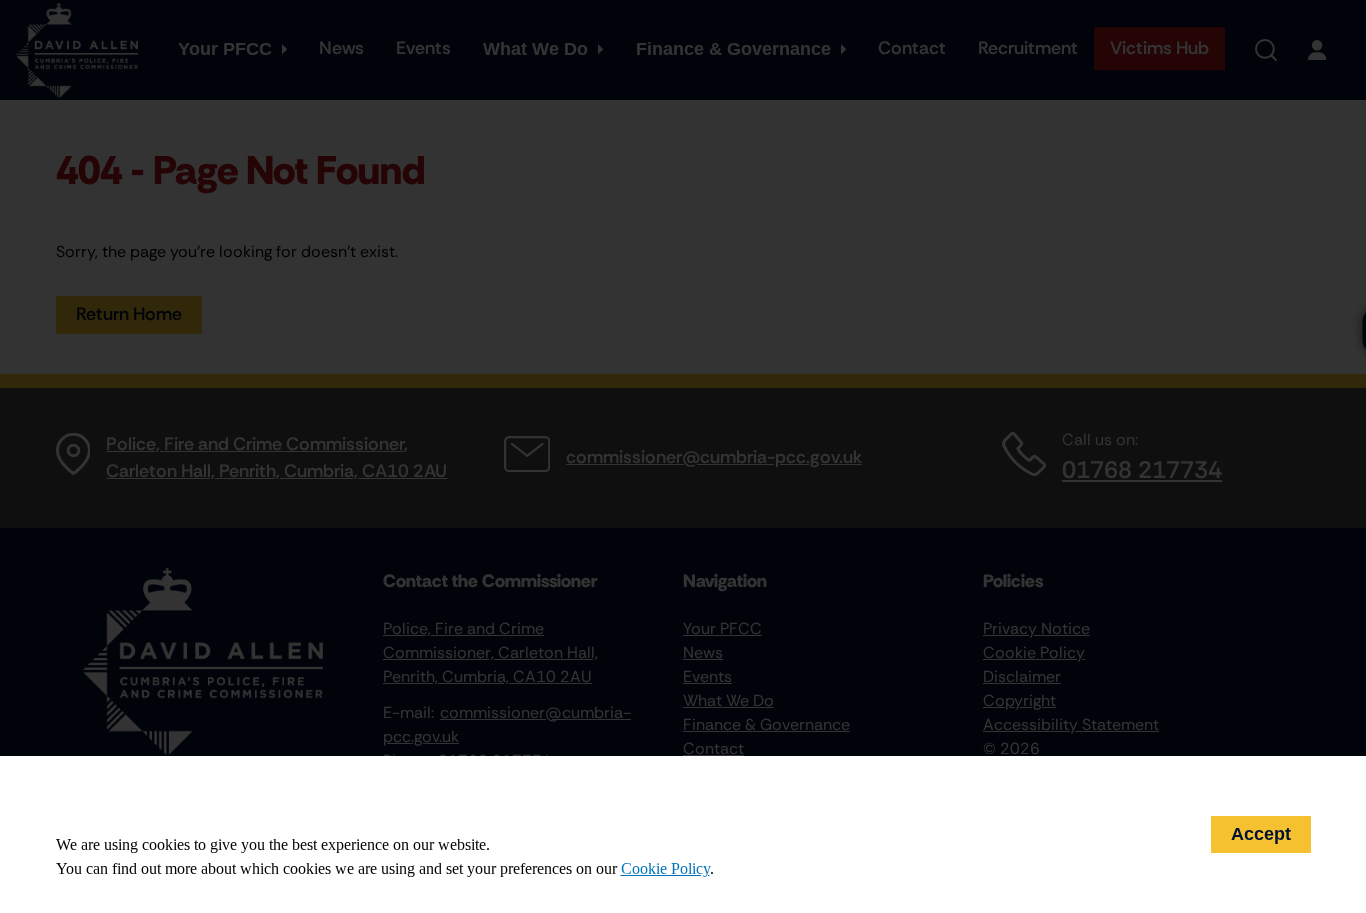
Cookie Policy (665, 868)
